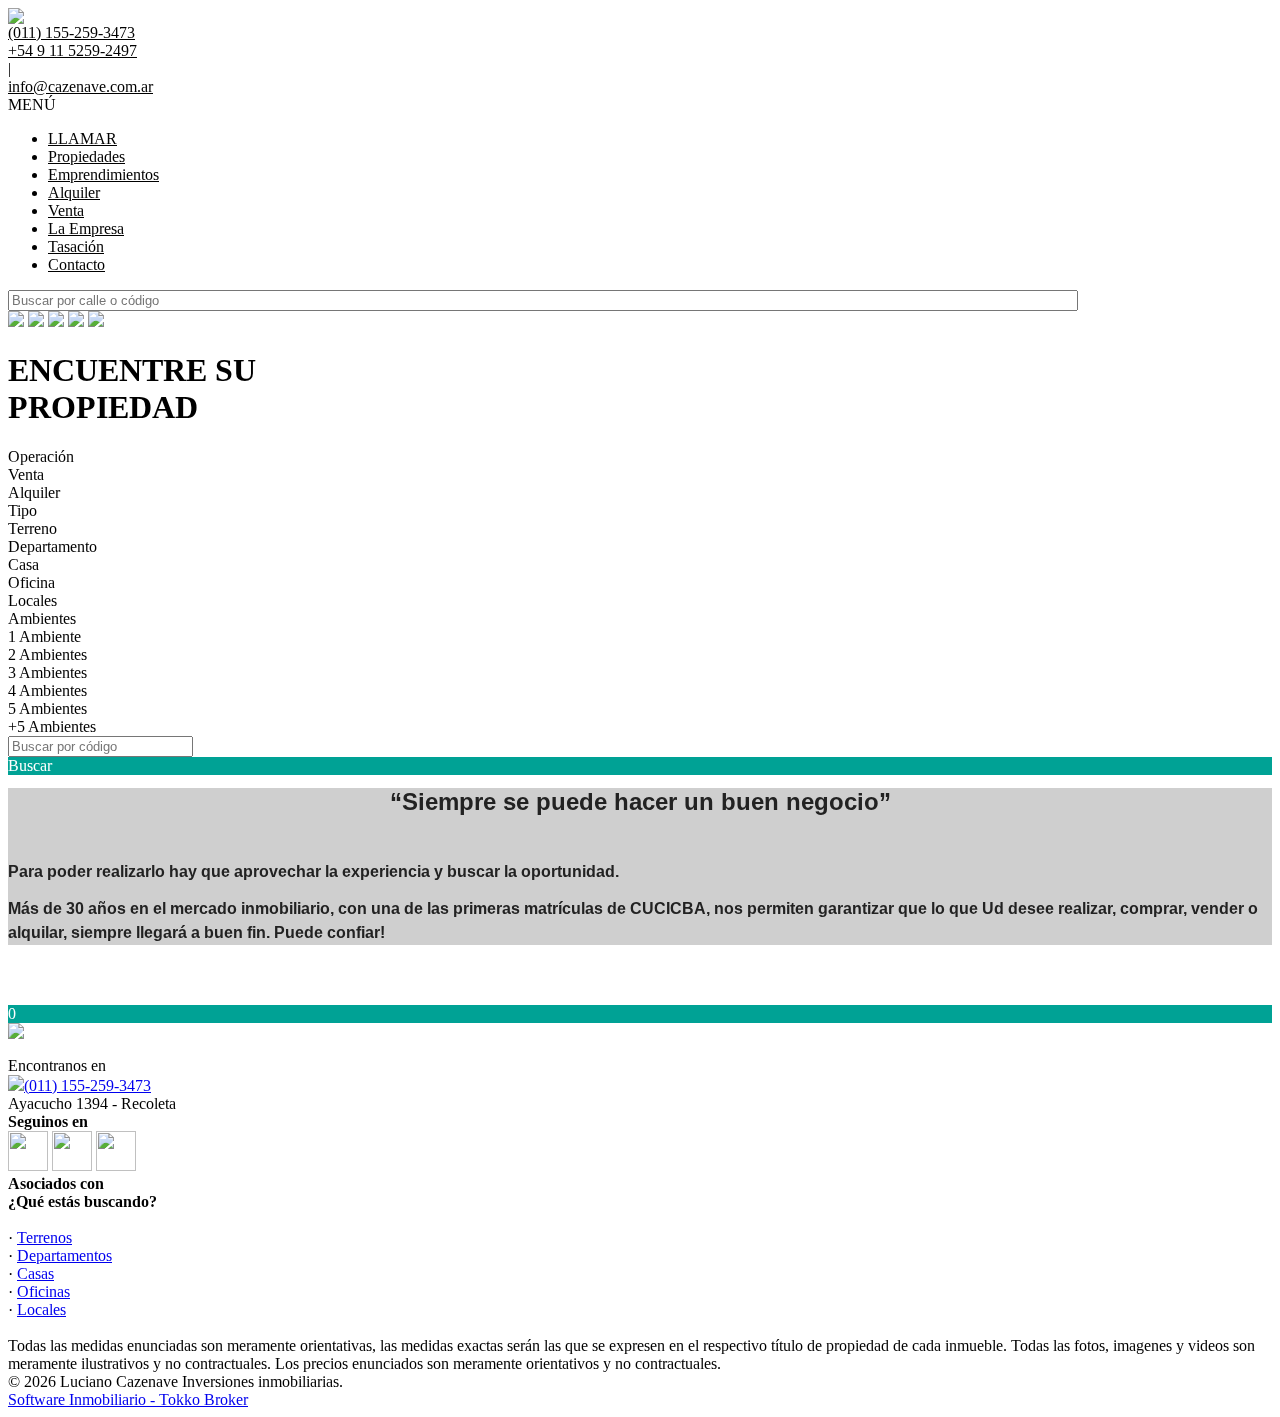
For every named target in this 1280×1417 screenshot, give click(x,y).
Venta (66, 210)
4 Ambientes (47, 690)
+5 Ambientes (52, 726)
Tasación (76, 246)
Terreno (32, 528)
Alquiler (74, 192)
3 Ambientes (47, 672)
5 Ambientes (47, 708)
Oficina (31, 582)
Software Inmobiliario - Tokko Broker (128, 1399)
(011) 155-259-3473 (87, 1085)
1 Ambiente (44, 636)
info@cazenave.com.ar (80, 86)
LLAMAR (82, 138)
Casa (23, 564)
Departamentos (64, 1255)
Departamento (52, 546)
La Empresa (86, 228)
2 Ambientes (47, 654)
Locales (32, 600)
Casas (35, 1273)
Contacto (76, 264)
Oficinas (43, 1291)
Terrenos (44, 1237)
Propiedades (86, 156)
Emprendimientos (103, 174)
